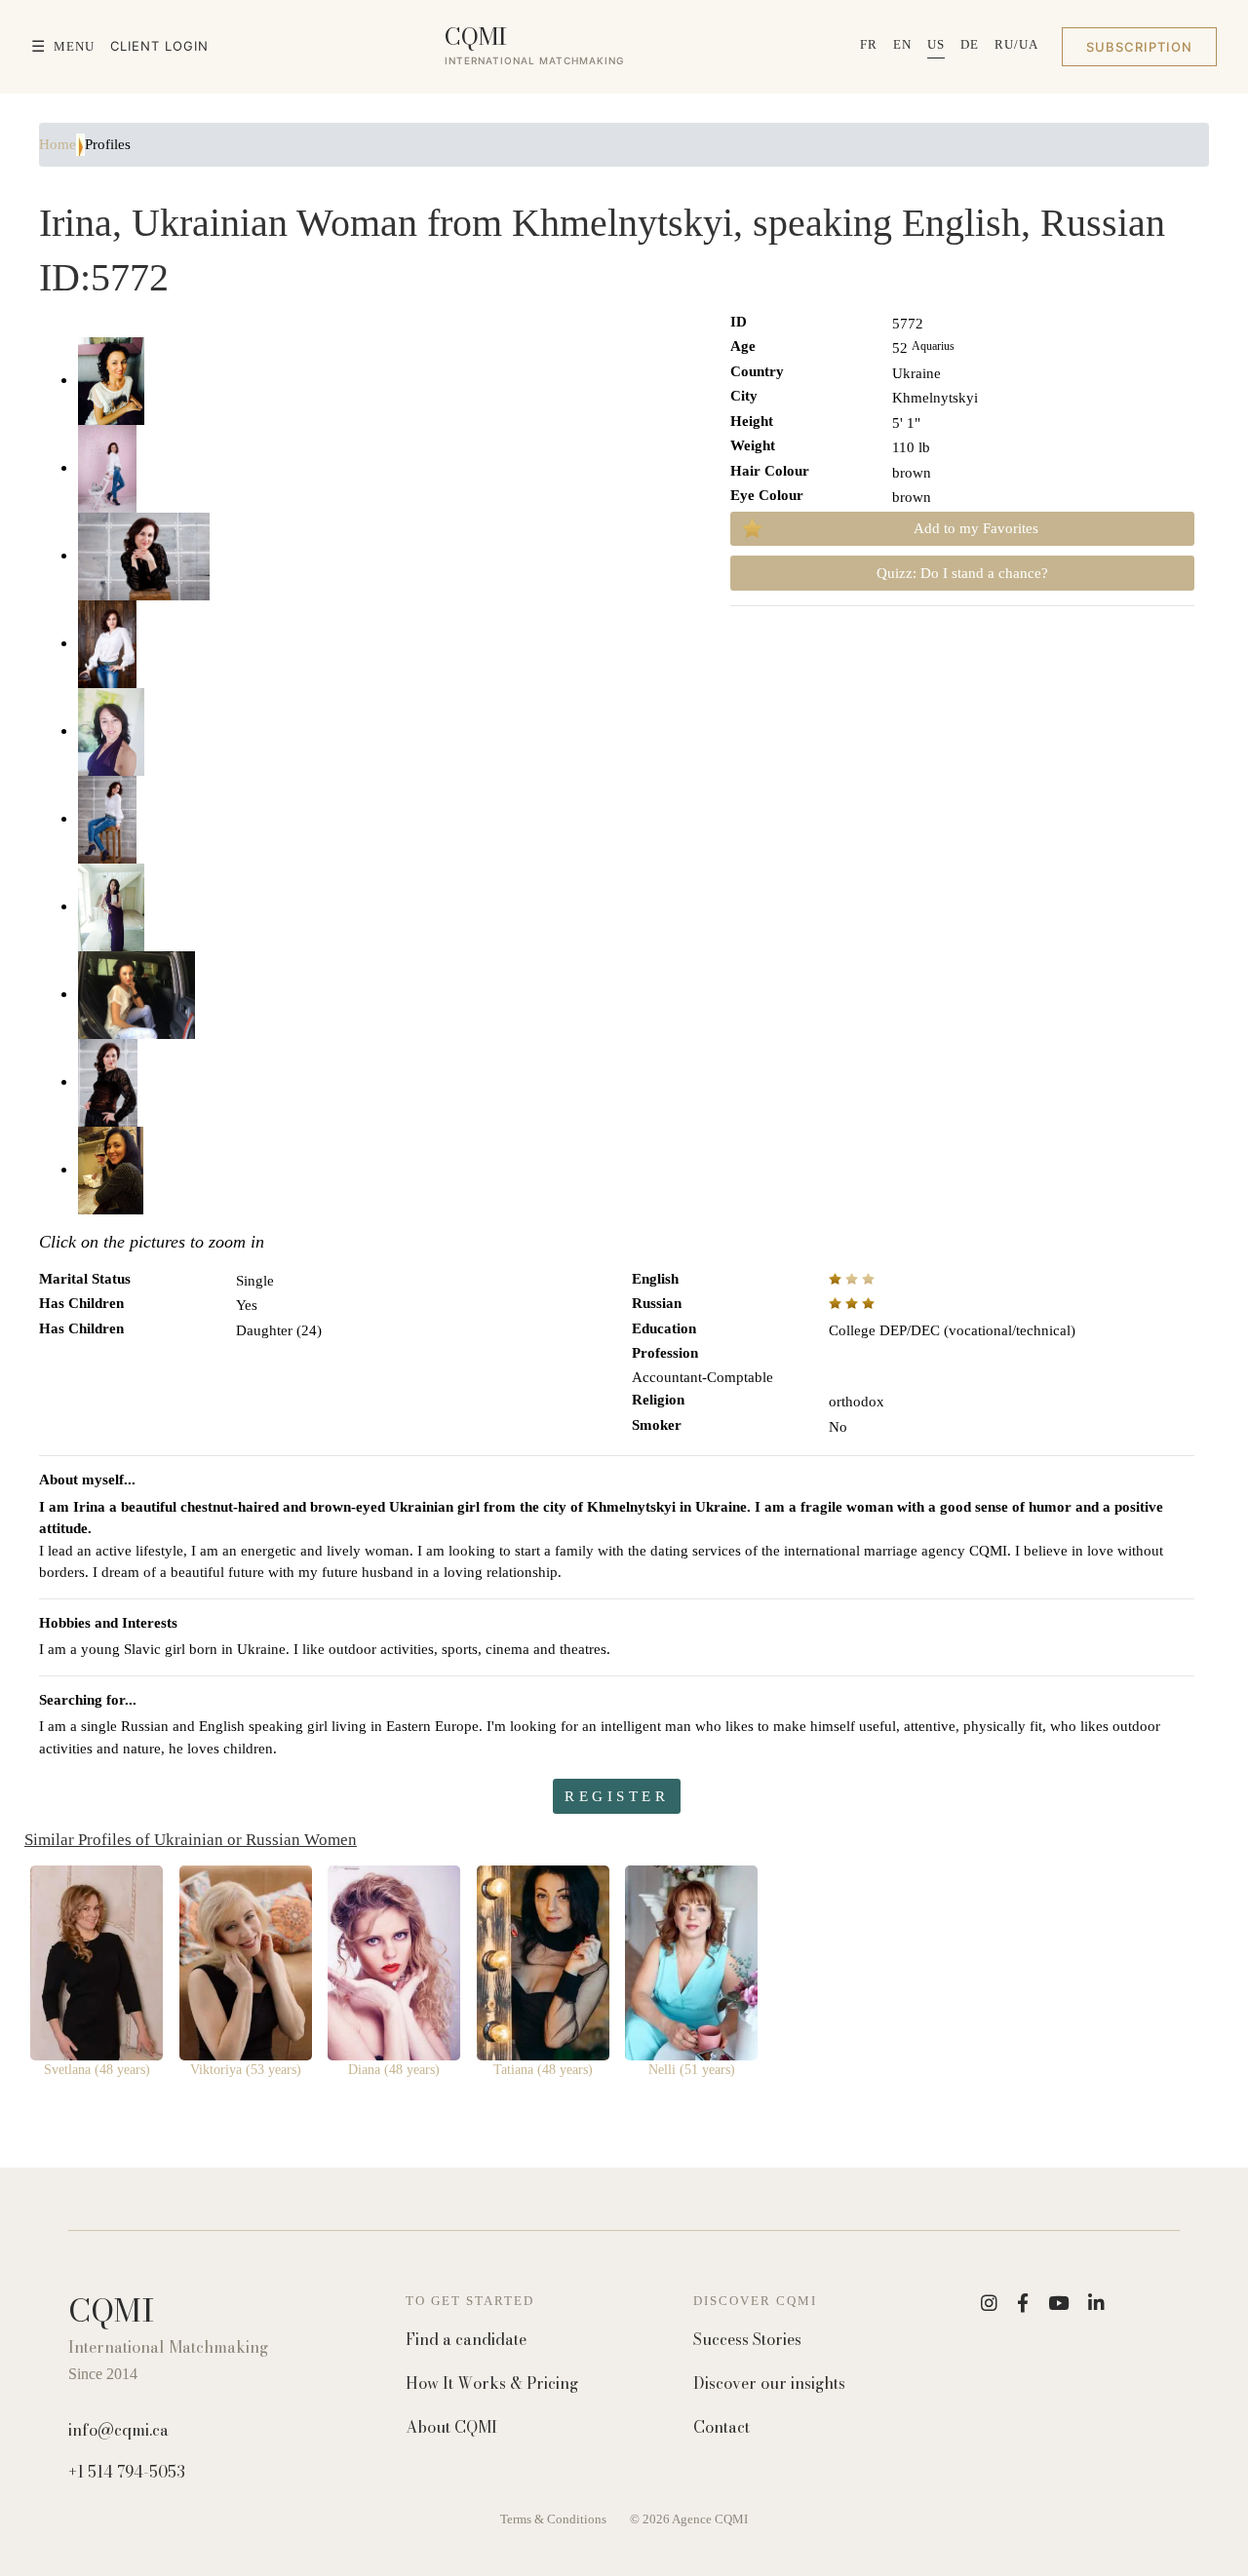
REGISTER (617, 1796)
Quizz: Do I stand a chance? (962, 573)
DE (970, 44)
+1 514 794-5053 (127, 2472)
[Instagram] (989, 2303)
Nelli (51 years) (692, 2070)
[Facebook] (1023, 2303)
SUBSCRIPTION (1139, 47)
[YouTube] (1058, 2303)
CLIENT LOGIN (159, 46)
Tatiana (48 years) (543, 2070)
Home (58, 144)
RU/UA (1016, 44)
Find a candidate (466, 2340)
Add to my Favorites (976, 528)
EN (902, 44)
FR (869, 44)
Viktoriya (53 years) (246, 2070)
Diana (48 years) (394, 2070)
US (936, 44)
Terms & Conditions (553, 2519)
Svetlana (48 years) (97, 2070)
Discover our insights (769, 2384)
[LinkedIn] (1096, 2303)
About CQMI (451, 2427)
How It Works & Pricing (492, 2384)
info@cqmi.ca (118, 2430)
